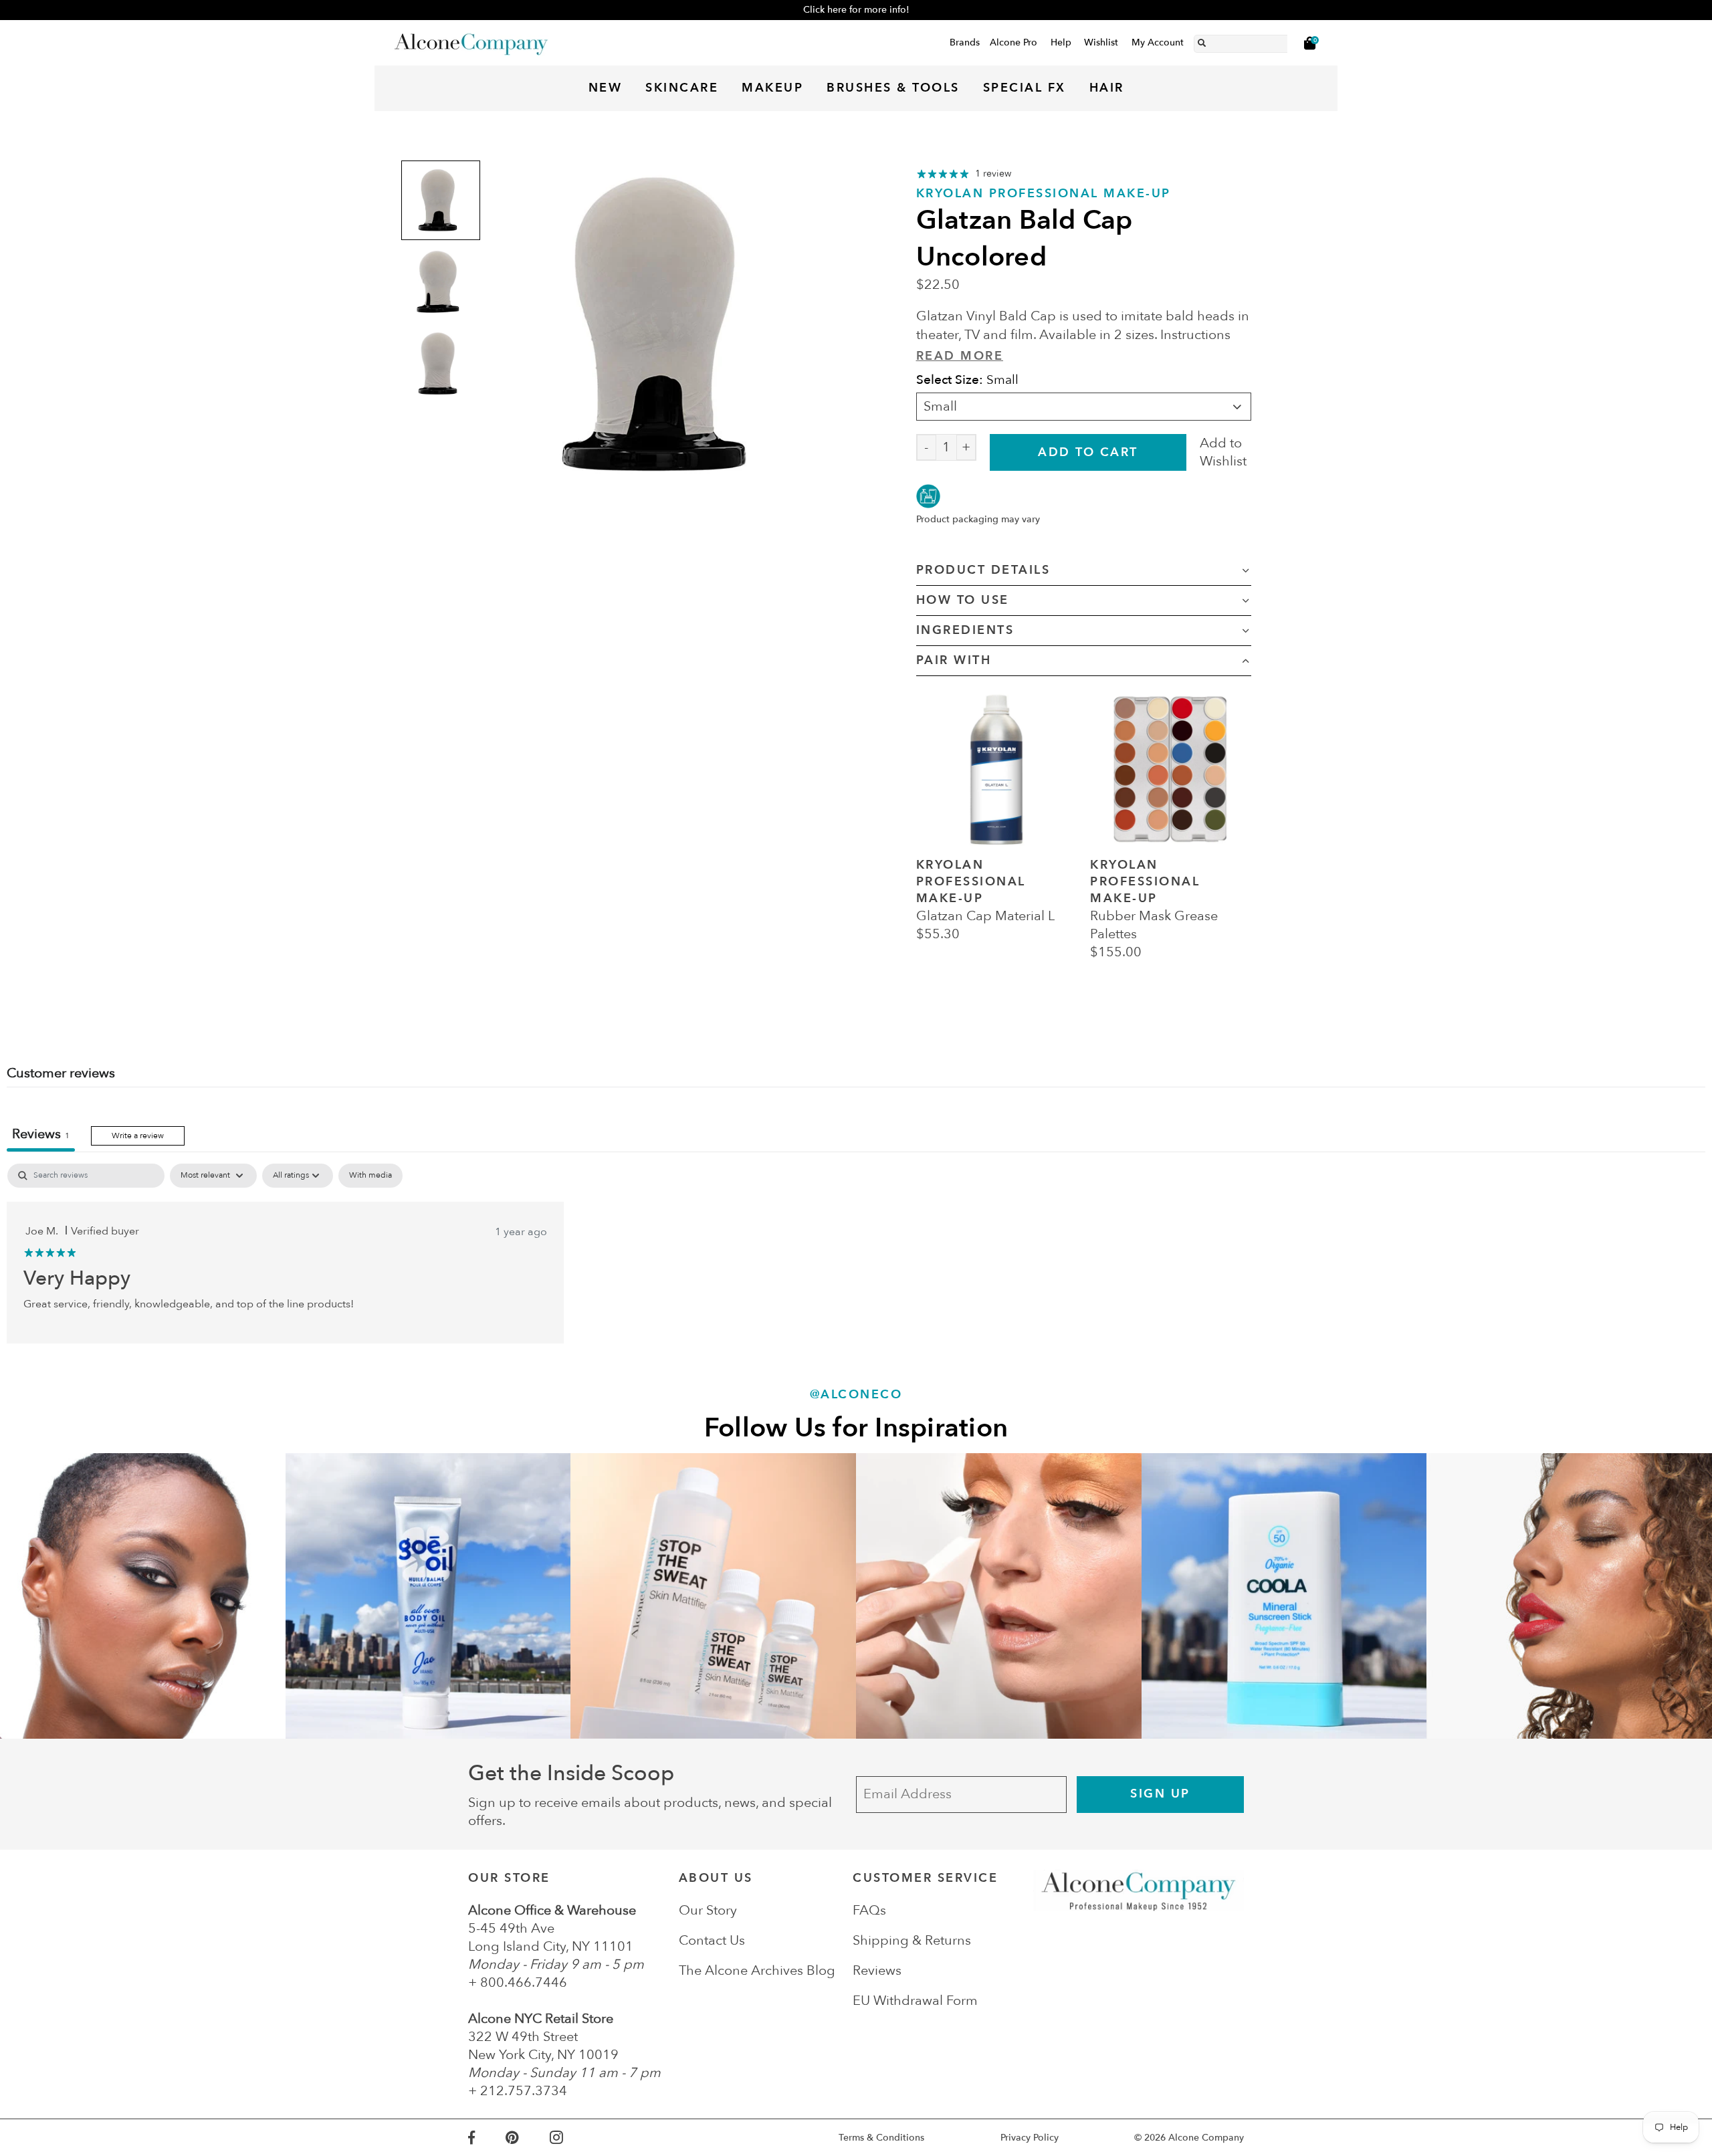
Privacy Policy (1030, 2138)
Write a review (138, 1136)
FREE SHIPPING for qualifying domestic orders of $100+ (856, 10)
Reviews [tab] (41, 1134)
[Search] (1202, 41)
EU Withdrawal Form (915, 2001)
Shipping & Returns (912, 1940)
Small (940, 406)
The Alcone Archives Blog (757, 1970)
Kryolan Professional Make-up (1044, 194)
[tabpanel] (856, 1253)
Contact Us (712, 1940)
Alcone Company (1206, 2138)
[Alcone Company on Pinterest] (527, 2138)
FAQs (869, 1910)
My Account (1158, 42)
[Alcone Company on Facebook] (487, 2138)
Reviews (877, 1970)
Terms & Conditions (881, 2138)
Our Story (708, 1910)
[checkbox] (370, 1176)
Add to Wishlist (1223, 452)
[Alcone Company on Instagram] (572, 2138)
